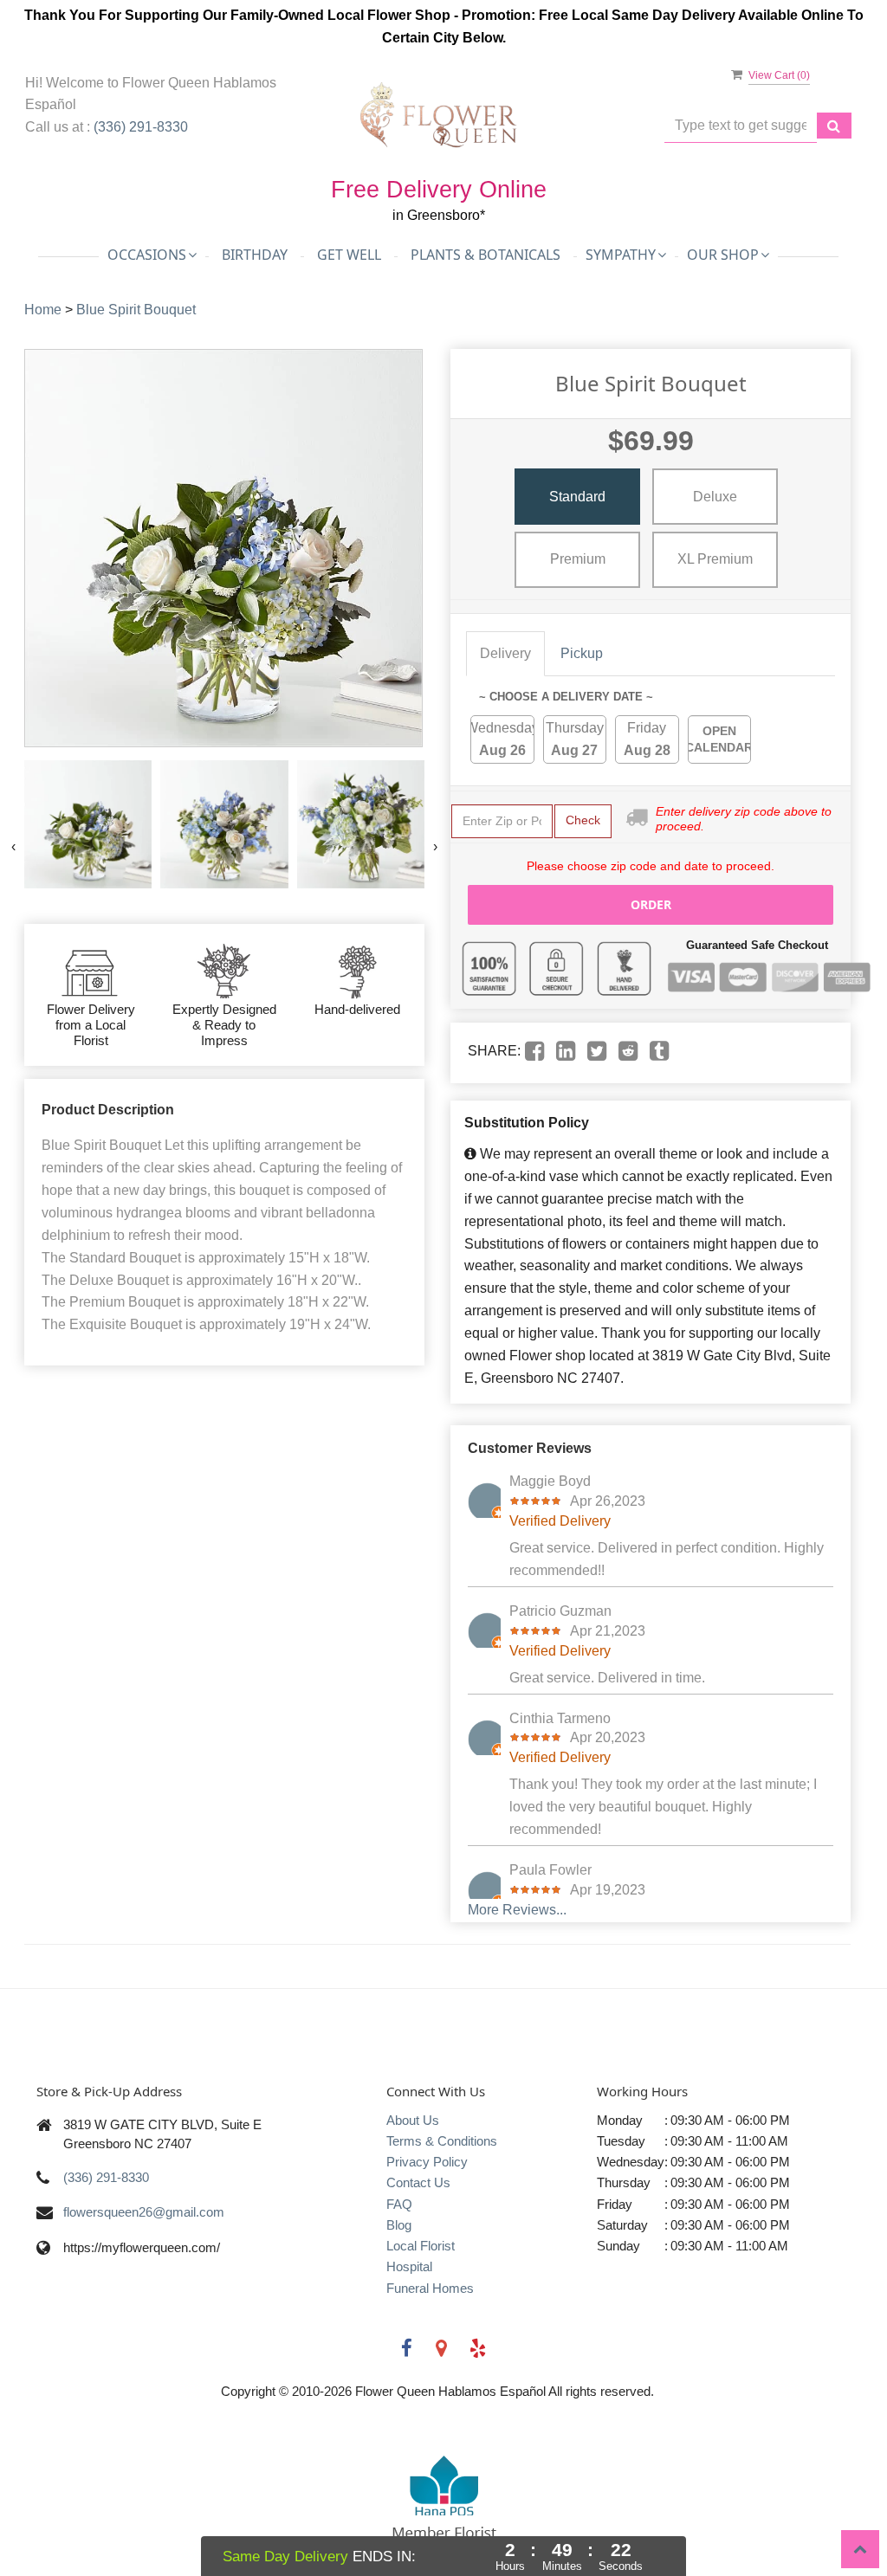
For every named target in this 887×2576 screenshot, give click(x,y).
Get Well (349, 255)
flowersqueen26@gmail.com (144, 2212)
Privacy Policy (427, 2162)
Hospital (409, 2266)
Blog (399, 2225)
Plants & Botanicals (486, 255)
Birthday (255, 255)
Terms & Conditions (442, 2141)
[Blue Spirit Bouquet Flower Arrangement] (88, 824)
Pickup (582, 653)
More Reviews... (517, 1910)
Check (583, 820)
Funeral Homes (430, 2288)
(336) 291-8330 (141, 127)
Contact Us (418, 2182)
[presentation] (13, 847)
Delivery (505, 653)
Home (43, 310)
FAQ (399, 2204)
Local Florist (421, 2246)
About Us (413, 2120)
